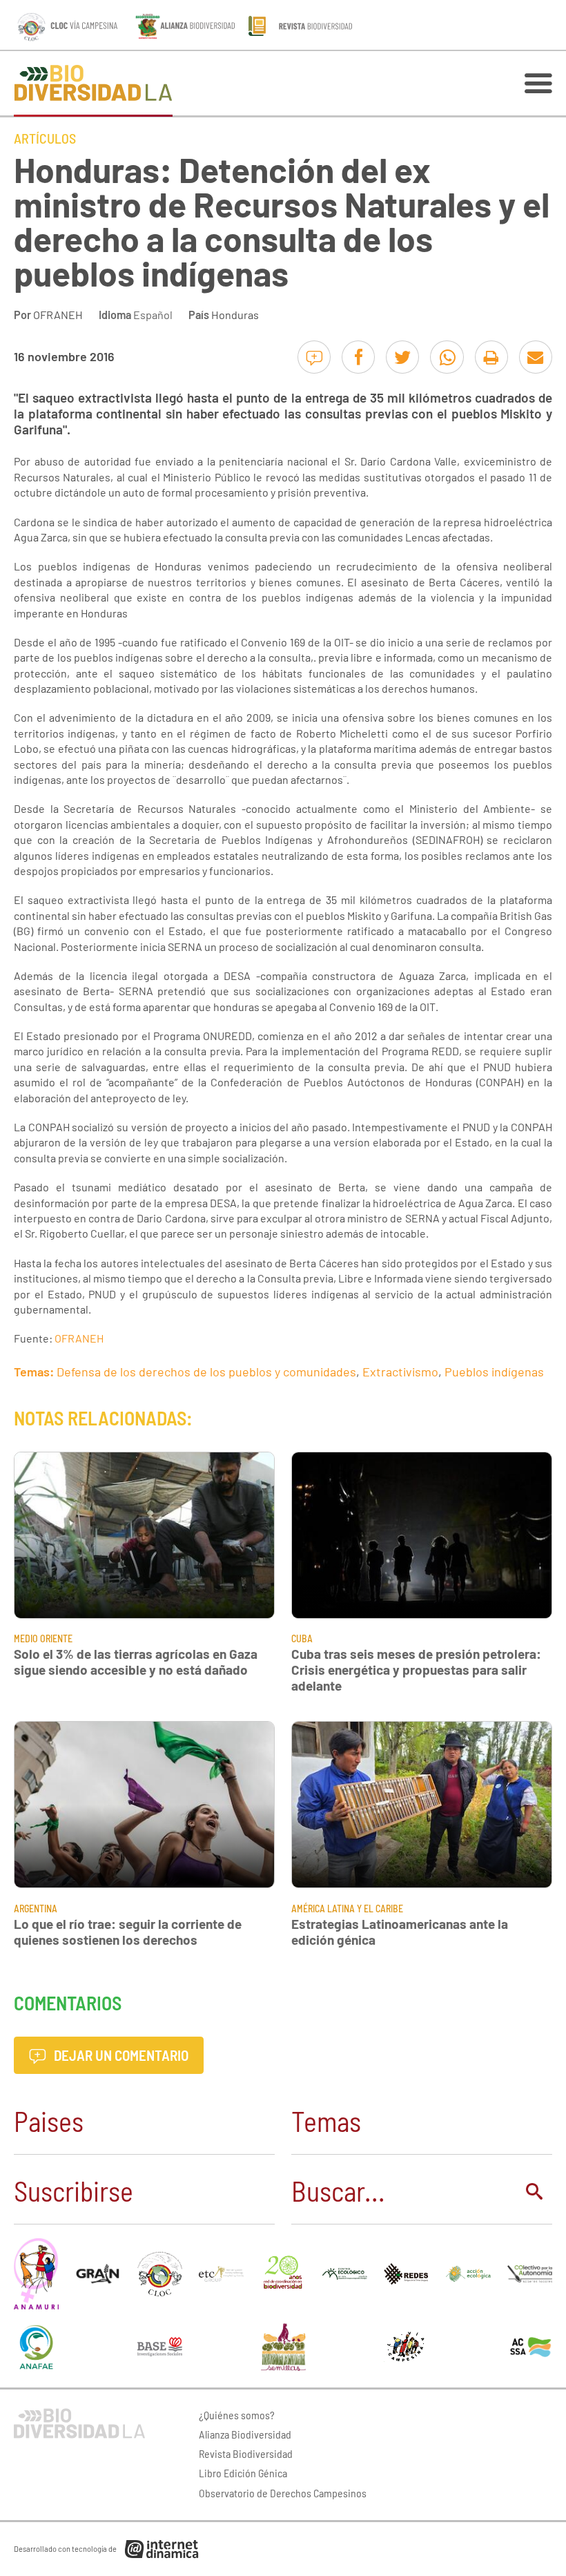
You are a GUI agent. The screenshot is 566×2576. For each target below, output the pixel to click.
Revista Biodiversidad (246, 2453)
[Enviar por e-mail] (536, 357)
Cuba (302, 1638)
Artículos (45, 138)
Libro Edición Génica (243, 2473)
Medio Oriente (43, 1638)
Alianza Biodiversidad (245, 2434)
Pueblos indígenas (494, 1372)
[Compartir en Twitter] (402, 357)
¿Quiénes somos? (237, 2415)
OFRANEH (58, 315)
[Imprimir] (491, 357)
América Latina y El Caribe (347, 1909)
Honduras (235, 315)
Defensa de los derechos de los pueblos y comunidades (206, 1372)
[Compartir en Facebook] (358, 357)
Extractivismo (400, 1372)
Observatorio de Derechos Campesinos (283, 2493)
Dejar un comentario (120, 2055)
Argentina (36, 1909)
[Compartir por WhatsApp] (447, 357)
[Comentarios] (314, 357)
